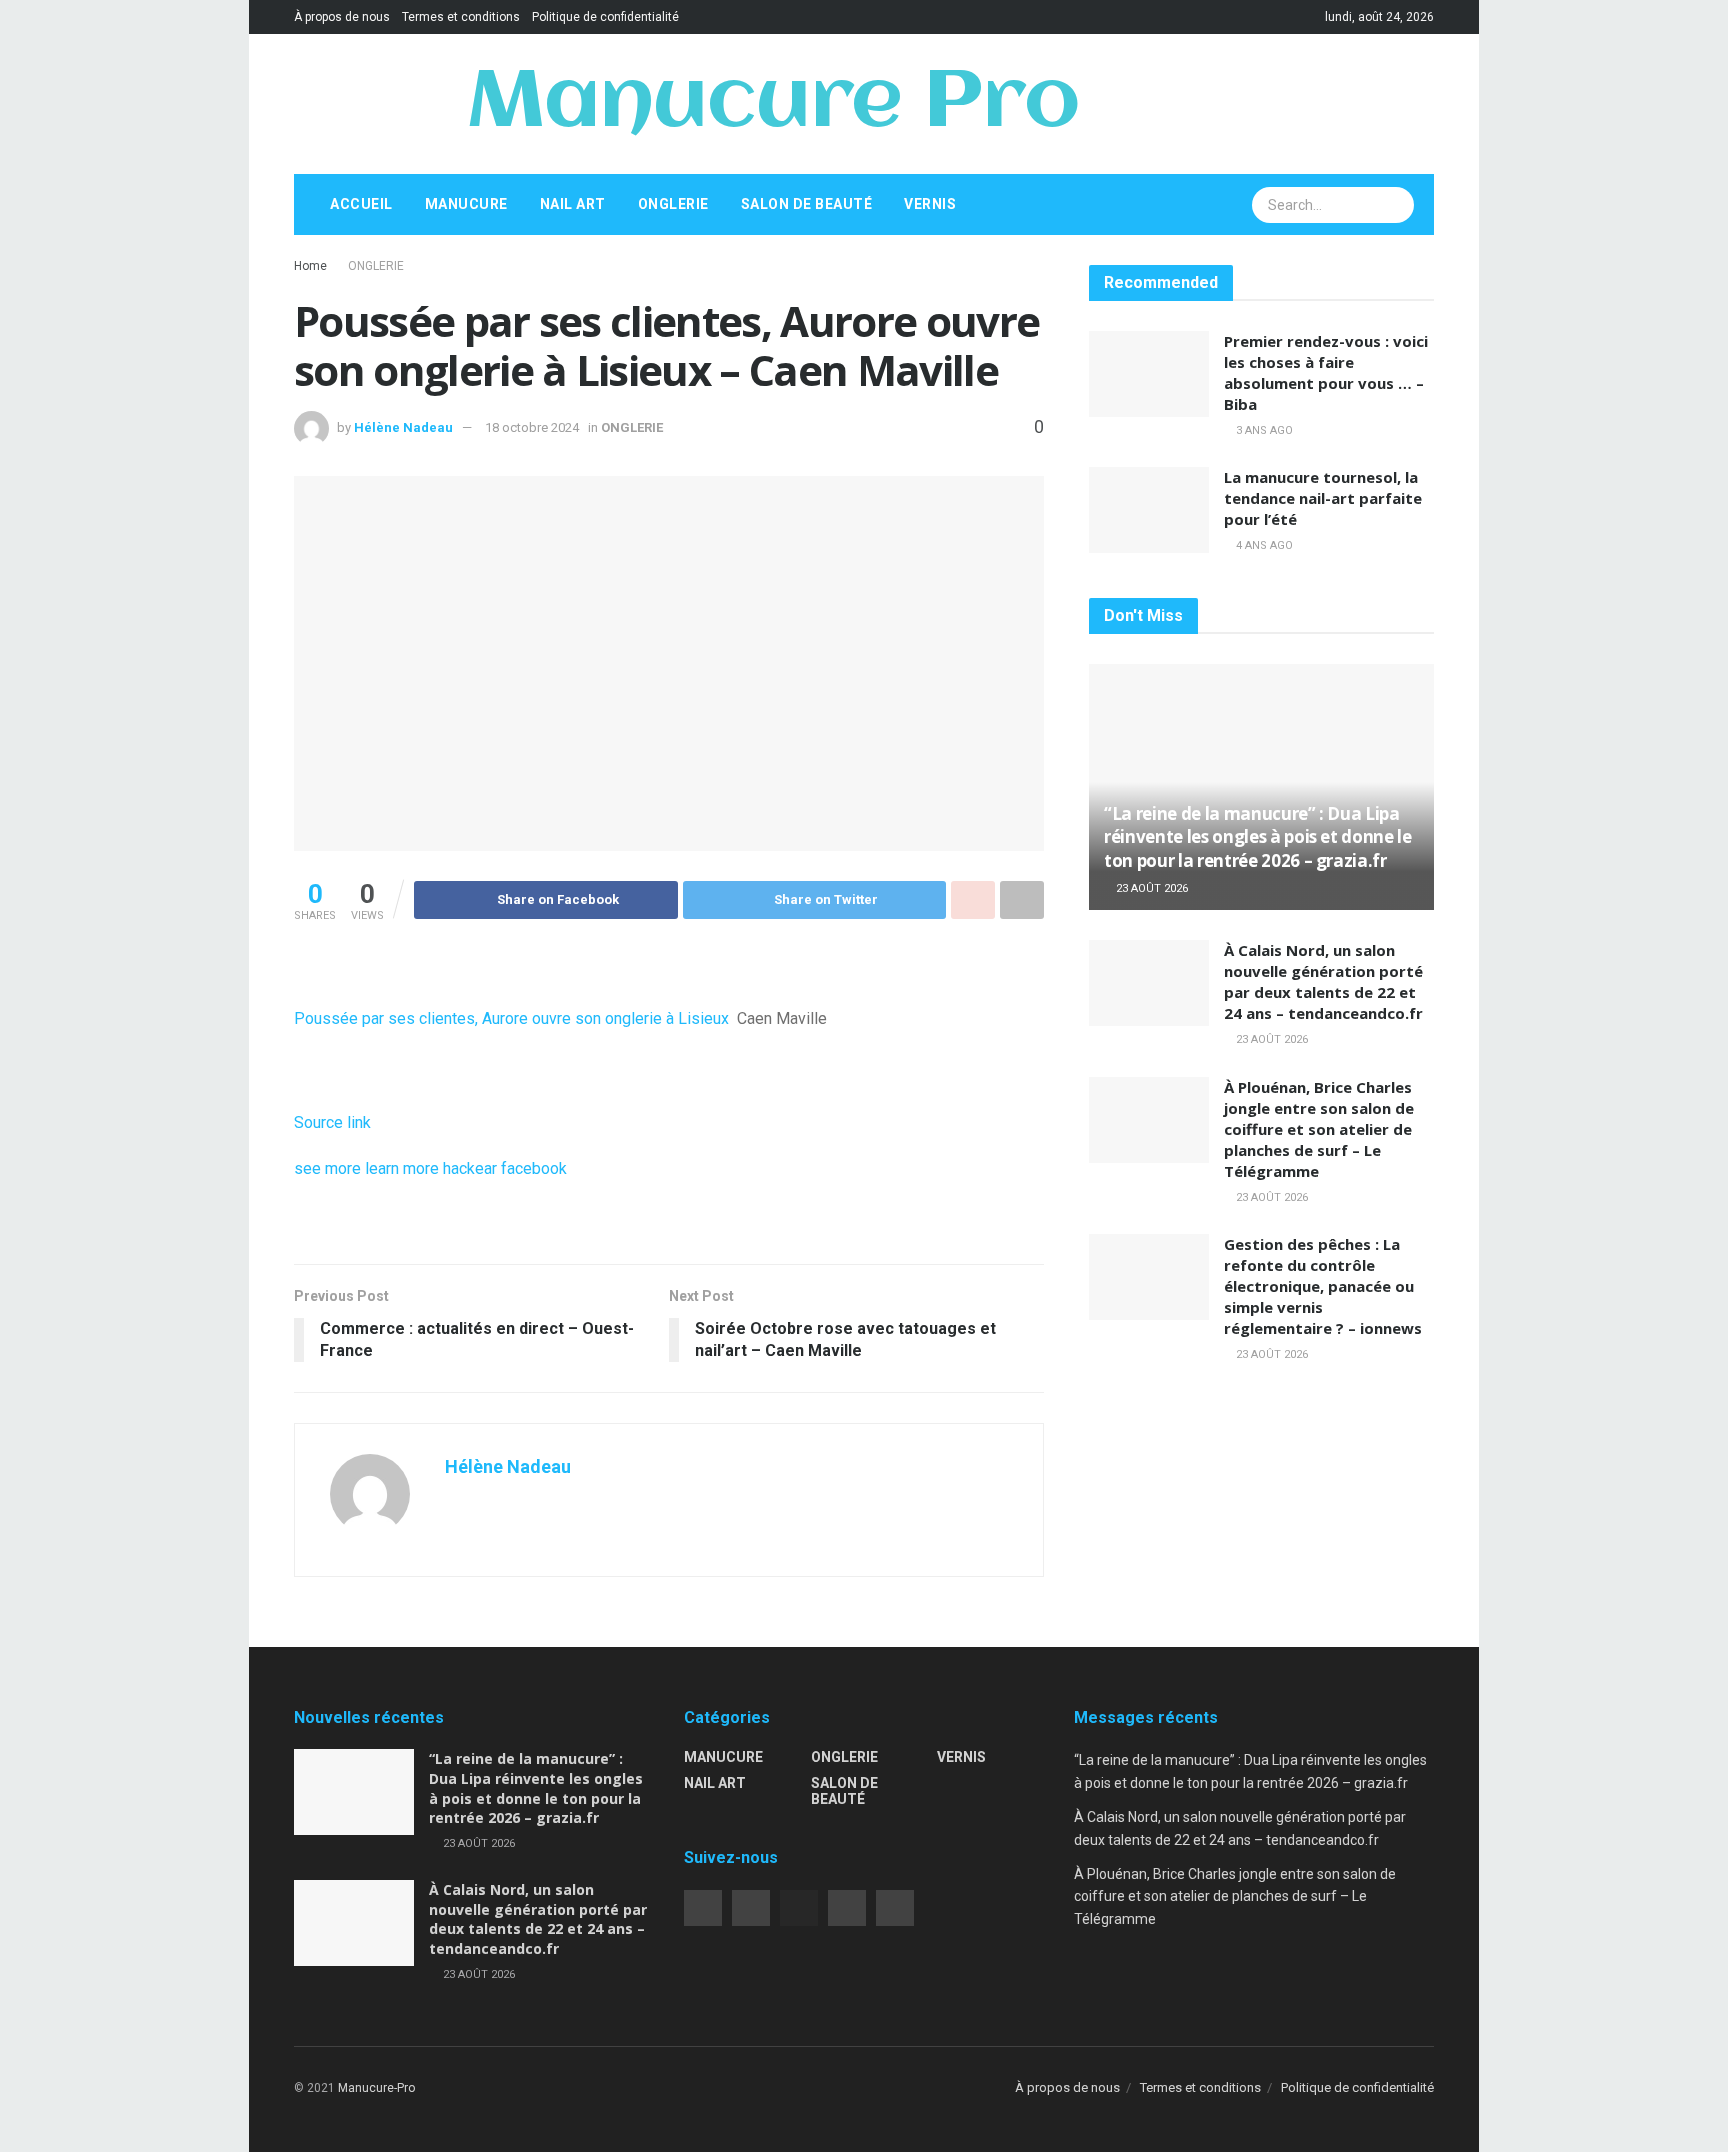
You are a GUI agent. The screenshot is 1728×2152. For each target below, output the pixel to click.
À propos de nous (342, 17)
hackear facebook (505, 1168)
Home (310, 266)
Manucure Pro (772, 104)
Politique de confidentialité (605, 17)
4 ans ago (1263, 545)
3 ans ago (1263, 430)
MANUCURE (466, 204)
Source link (332, 1122)
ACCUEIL (361, 204)
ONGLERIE (673, 204)
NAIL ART (573, 204)
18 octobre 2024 (532, 427)
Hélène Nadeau (403, 427)
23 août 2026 (1150, 888)
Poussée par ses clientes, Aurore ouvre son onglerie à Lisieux (511, 1018)
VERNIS (930, 204)
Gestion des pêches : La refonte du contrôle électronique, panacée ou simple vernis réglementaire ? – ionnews (1323, 1286)
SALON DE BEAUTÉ (807, 204)
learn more (402, 1168)
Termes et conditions (461, 17)
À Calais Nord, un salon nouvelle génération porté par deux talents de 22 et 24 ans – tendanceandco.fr (1323, 981)
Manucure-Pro (376, 2088)
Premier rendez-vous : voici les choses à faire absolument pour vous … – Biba (1326, 372)
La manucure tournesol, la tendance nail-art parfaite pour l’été (1323, 498)
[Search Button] (1397, 205)
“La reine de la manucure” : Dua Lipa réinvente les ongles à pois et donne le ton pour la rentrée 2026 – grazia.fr (1258, 837)
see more (327, 1168)
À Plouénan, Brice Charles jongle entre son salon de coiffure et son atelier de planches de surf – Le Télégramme (1319, 1129)
